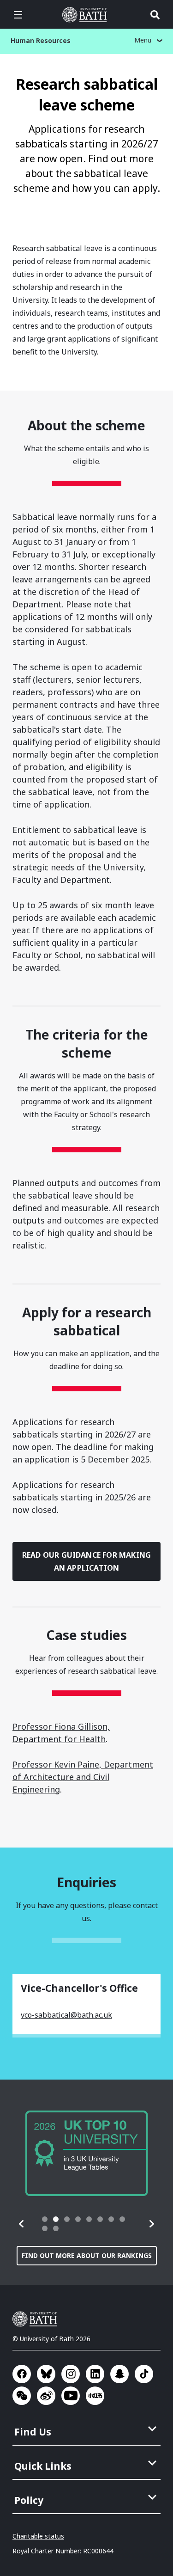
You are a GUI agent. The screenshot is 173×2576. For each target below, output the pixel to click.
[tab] (45, 2219)
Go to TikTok (144, 2374)
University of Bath (87, 15)
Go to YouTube (71, 2396)
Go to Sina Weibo (46, 2396)
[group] (87, 2153)
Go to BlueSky (46, 2374)
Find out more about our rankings (87, 2255)
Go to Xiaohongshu (95, 2396)
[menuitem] (87, 2429)
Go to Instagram (71, 2374)
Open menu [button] (18, 15)
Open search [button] (155, 15)
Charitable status (38, 2536)
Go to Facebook (22, 2374)
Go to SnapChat (119, 2374)
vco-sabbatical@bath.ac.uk (66, 2015)
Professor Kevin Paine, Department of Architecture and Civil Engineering (83, 1777)
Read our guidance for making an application (86, 1561)
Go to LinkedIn (95, 2374)
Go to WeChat (22, 2396)
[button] (22, 2224)
